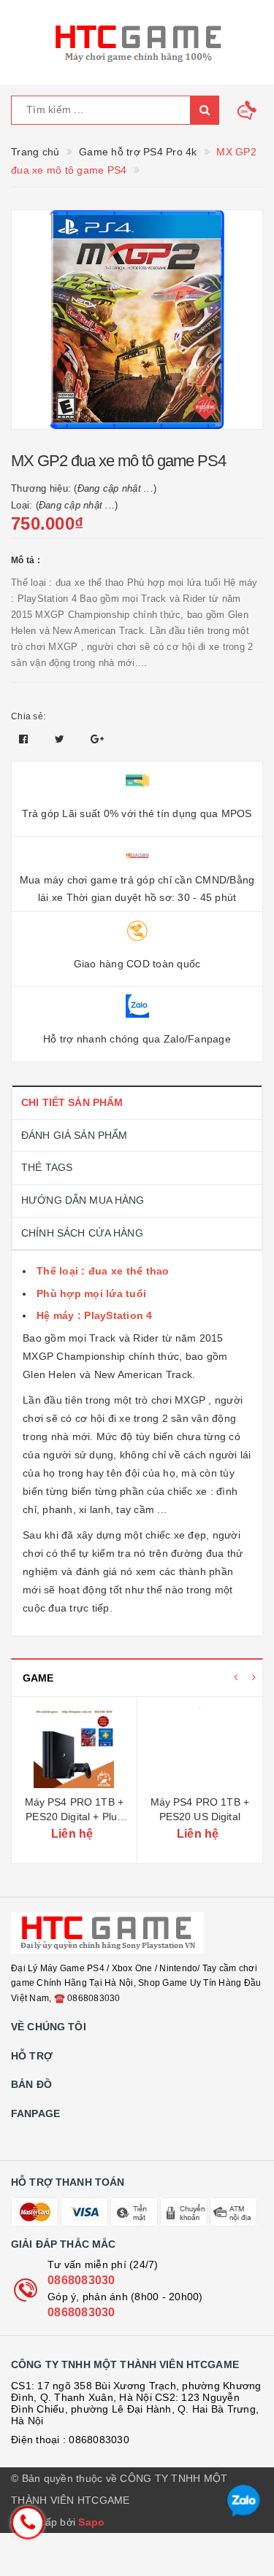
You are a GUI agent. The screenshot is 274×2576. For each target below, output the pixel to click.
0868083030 (81, 2280)
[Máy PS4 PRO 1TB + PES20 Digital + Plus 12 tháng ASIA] (74, 1748)
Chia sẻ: (28, 716)
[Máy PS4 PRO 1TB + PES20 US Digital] (200, 1748)
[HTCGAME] (137, 42)
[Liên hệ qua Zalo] (244, 2501)
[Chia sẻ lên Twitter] (61, 739)
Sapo (91, 2522)
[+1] (97, 739)
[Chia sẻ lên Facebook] (25, 739)
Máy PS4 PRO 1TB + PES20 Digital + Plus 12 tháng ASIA (74, 1816)
